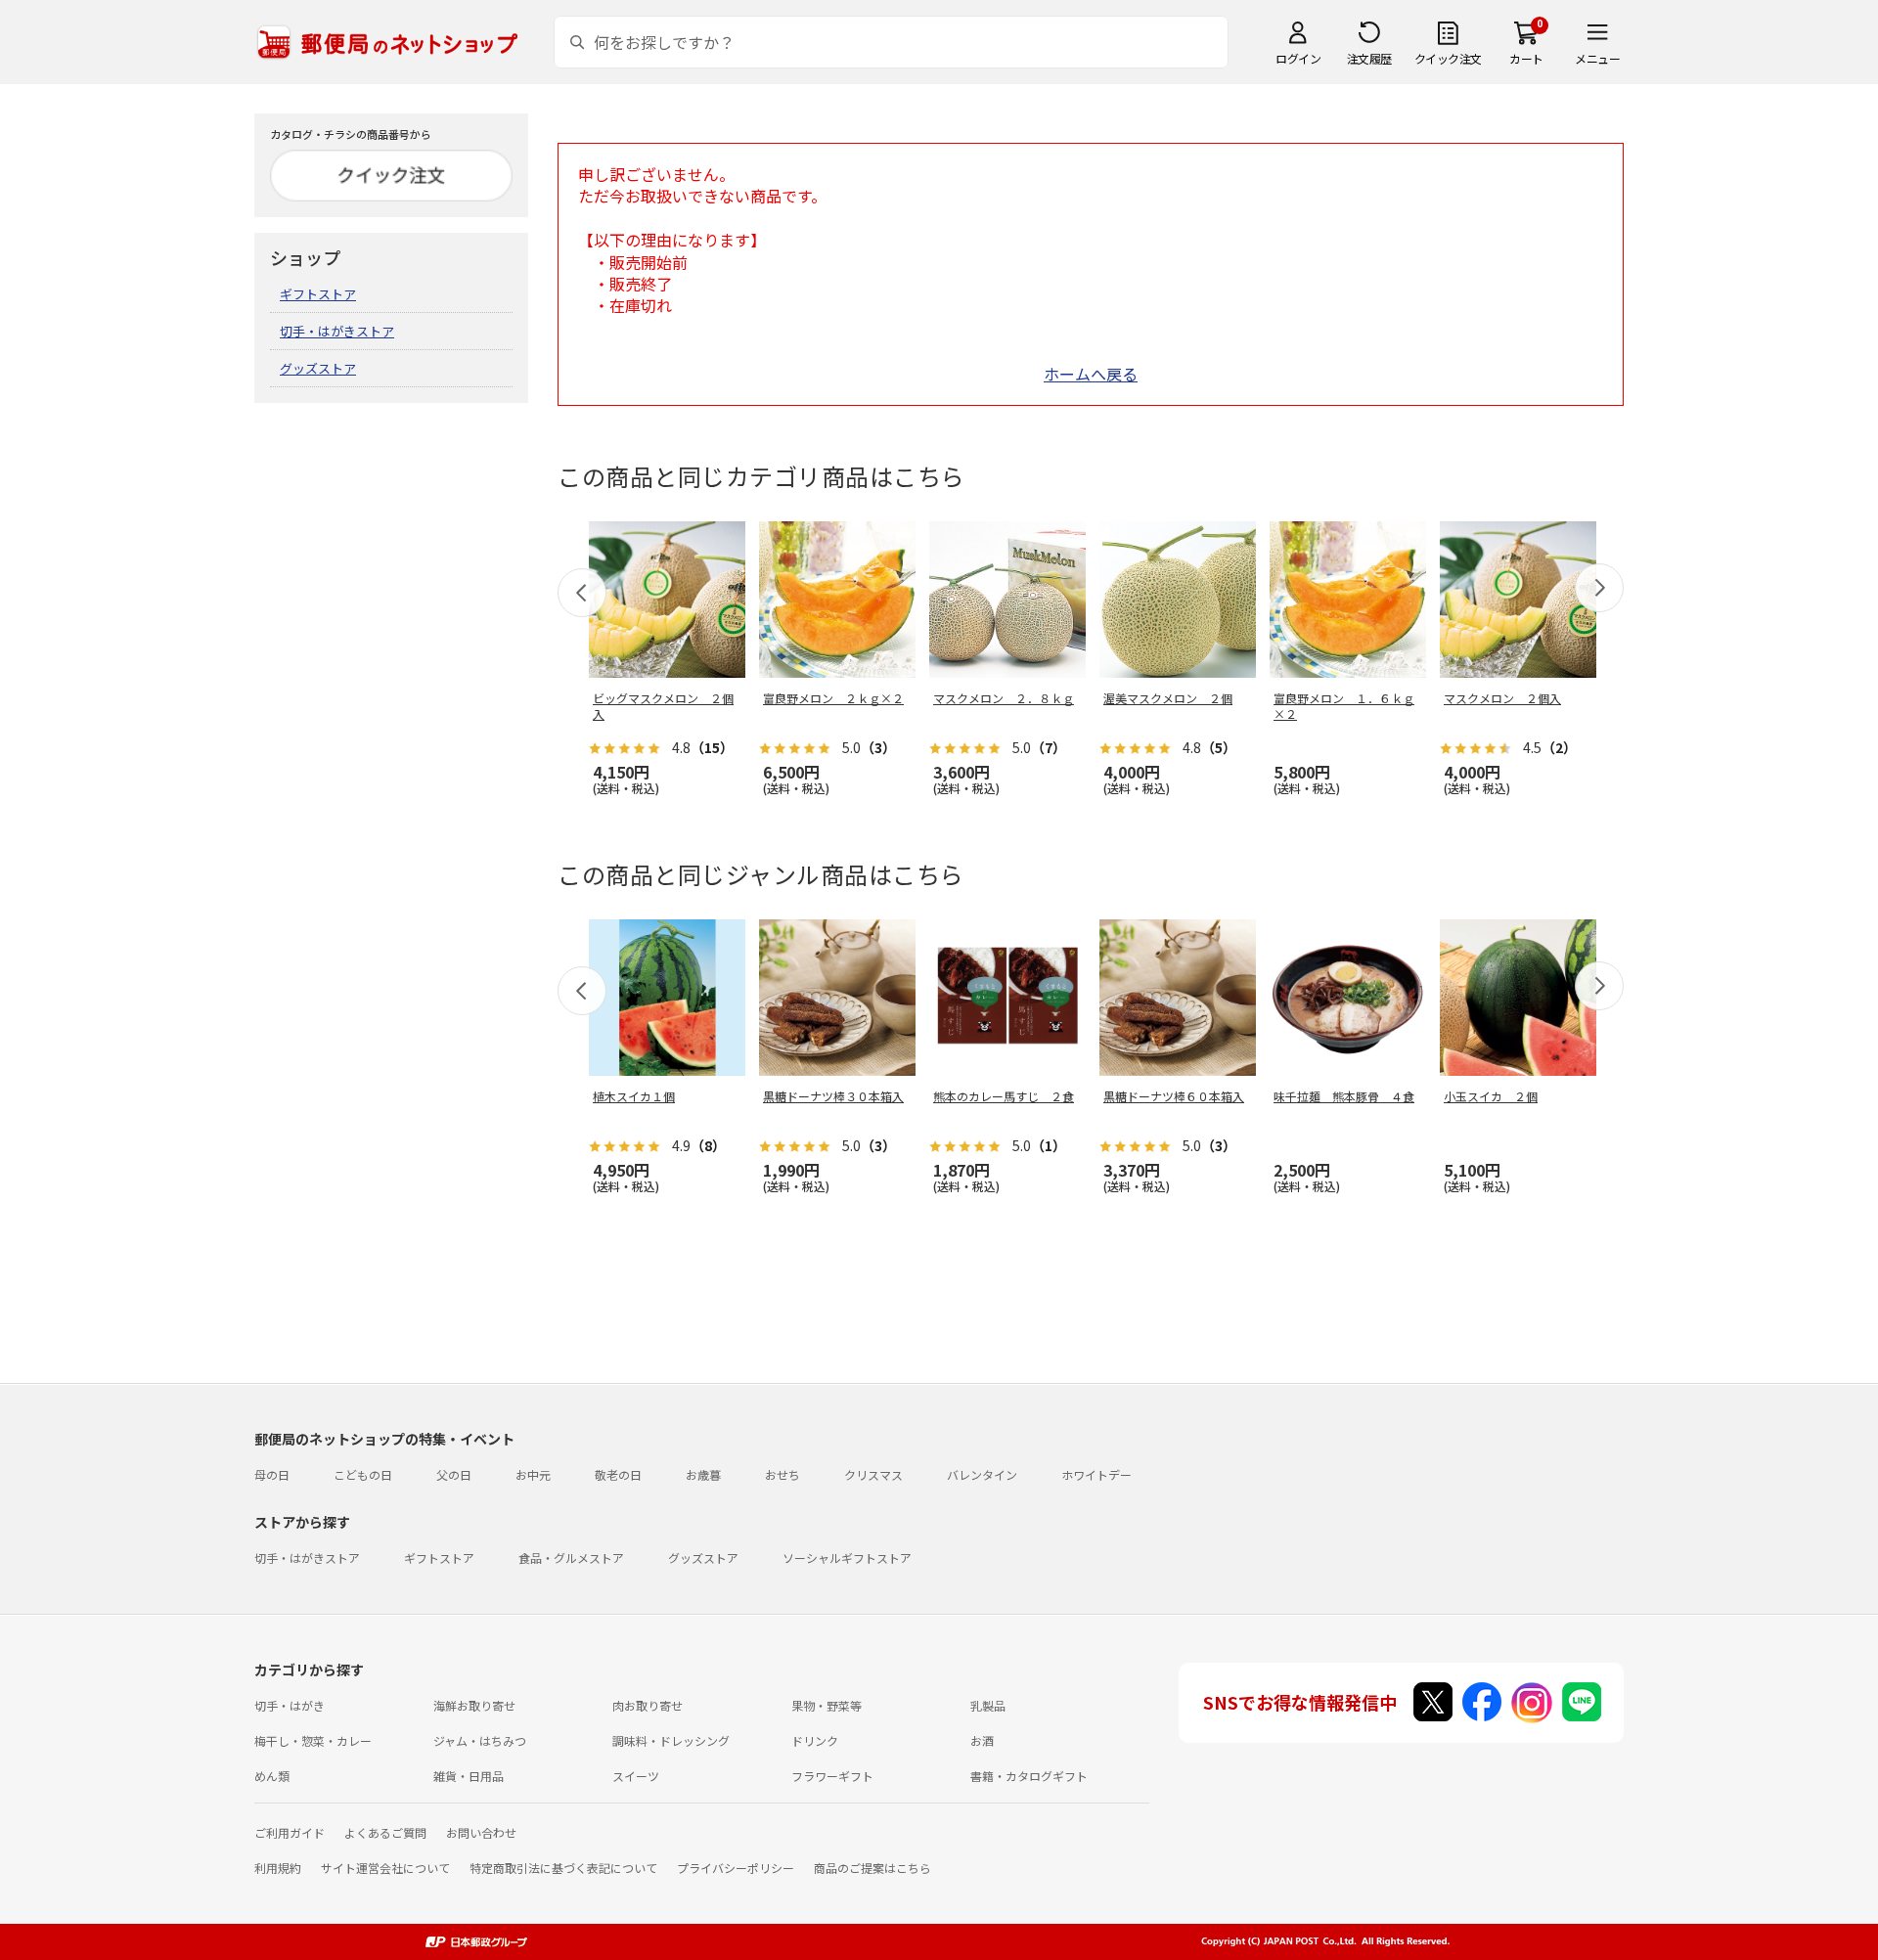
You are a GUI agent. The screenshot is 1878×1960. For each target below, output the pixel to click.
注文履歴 (1369, 58)
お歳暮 (703, 1474)
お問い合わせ (481, 1832)
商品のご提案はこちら (872, 1868)
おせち (782, 1474)
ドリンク (815, 1740)
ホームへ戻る (1091, 374)
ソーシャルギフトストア (847, 1558)
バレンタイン (982, 1474)
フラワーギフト (832, 1776)
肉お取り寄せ (648, 1705)
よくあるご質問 (385, 1832)
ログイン (1298, 58)
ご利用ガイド (290, 1832)
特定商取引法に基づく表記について (563, 1868)
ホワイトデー (1096, 1474)
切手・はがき (290, 1705)
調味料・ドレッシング (671, 1740)
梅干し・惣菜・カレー (313, 1740)
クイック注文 (1448, 58)
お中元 (533, 1474)
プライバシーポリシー (736, 1868)
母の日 (272, 1474)
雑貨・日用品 (469, 1776)
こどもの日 (363, 1474)
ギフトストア (318, 294)
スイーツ (636, 1776)
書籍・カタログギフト (1029, 1776)
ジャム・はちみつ (480, 1740)
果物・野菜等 (827, 1705)
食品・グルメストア (571, 1558)
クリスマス (873, 1474)
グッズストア (318, 368)
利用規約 (278, 1868)
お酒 (982, 1740)
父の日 (454, 1474)
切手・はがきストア (337, 331)
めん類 (272, 1776)
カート (1526, 58)
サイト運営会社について (385, 1868)
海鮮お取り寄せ (474, 1705)
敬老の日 (618, 1474)
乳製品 (988, 1705)
